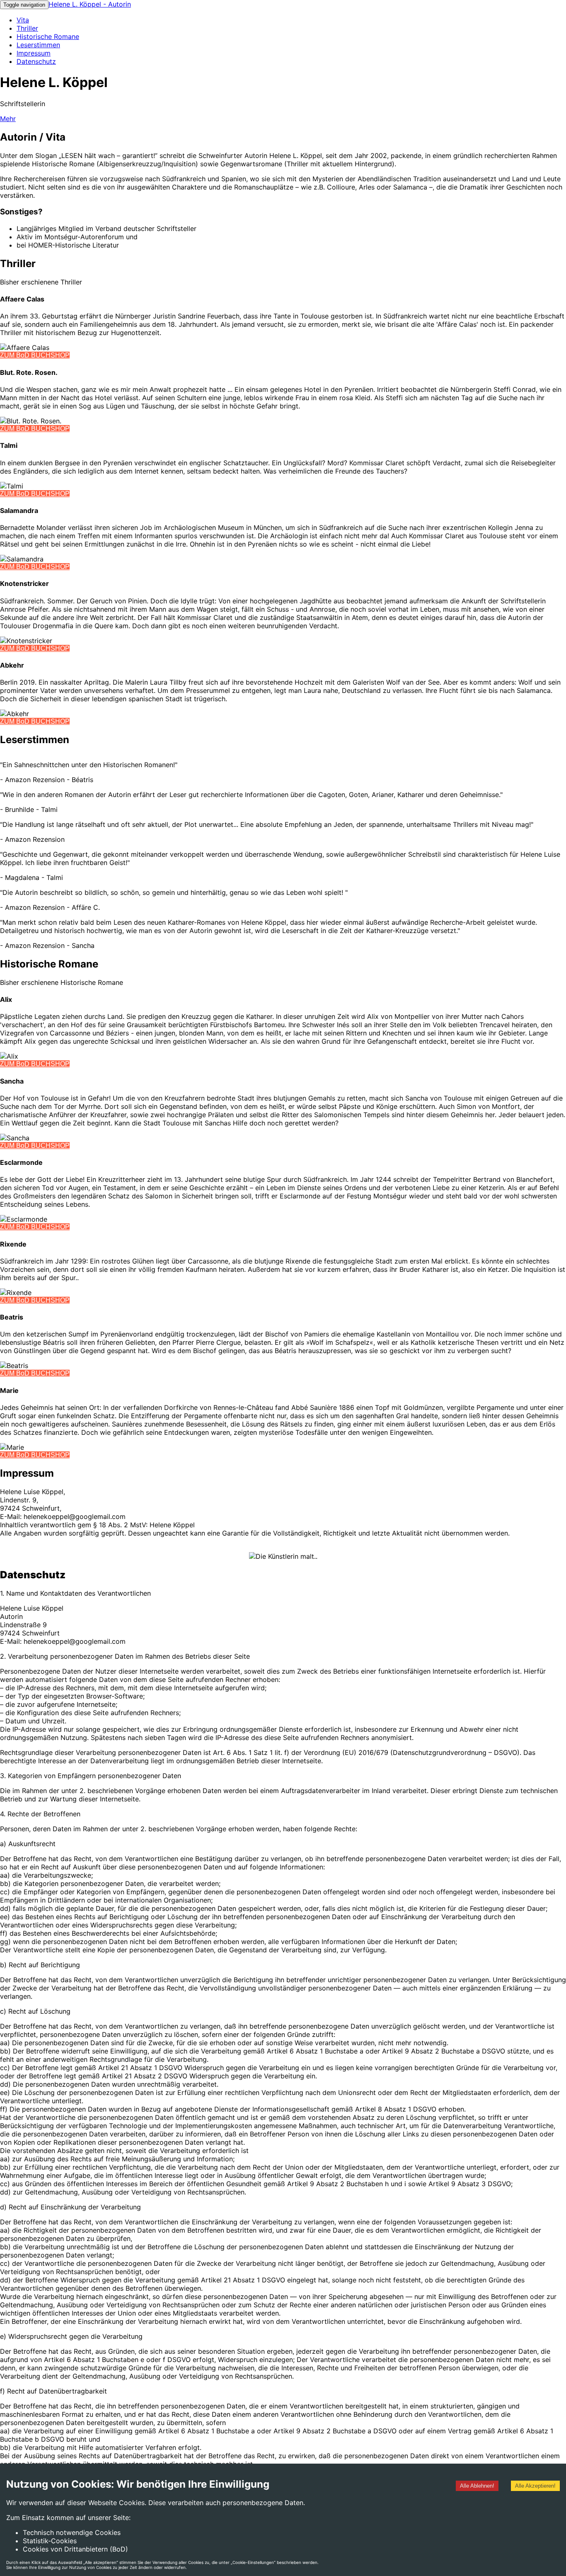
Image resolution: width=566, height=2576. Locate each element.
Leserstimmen (38, 45)
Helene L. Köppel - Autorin (90, 4)
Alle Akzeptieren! (535, 2486)
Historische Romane (48, 36)
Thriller (27, 28)
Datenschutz (36, 61)
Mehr (8, 119)
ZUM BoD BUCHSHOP (35, 355)
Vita (23, 20)
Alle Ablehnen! (477, 2486)
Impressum (34, 53)
